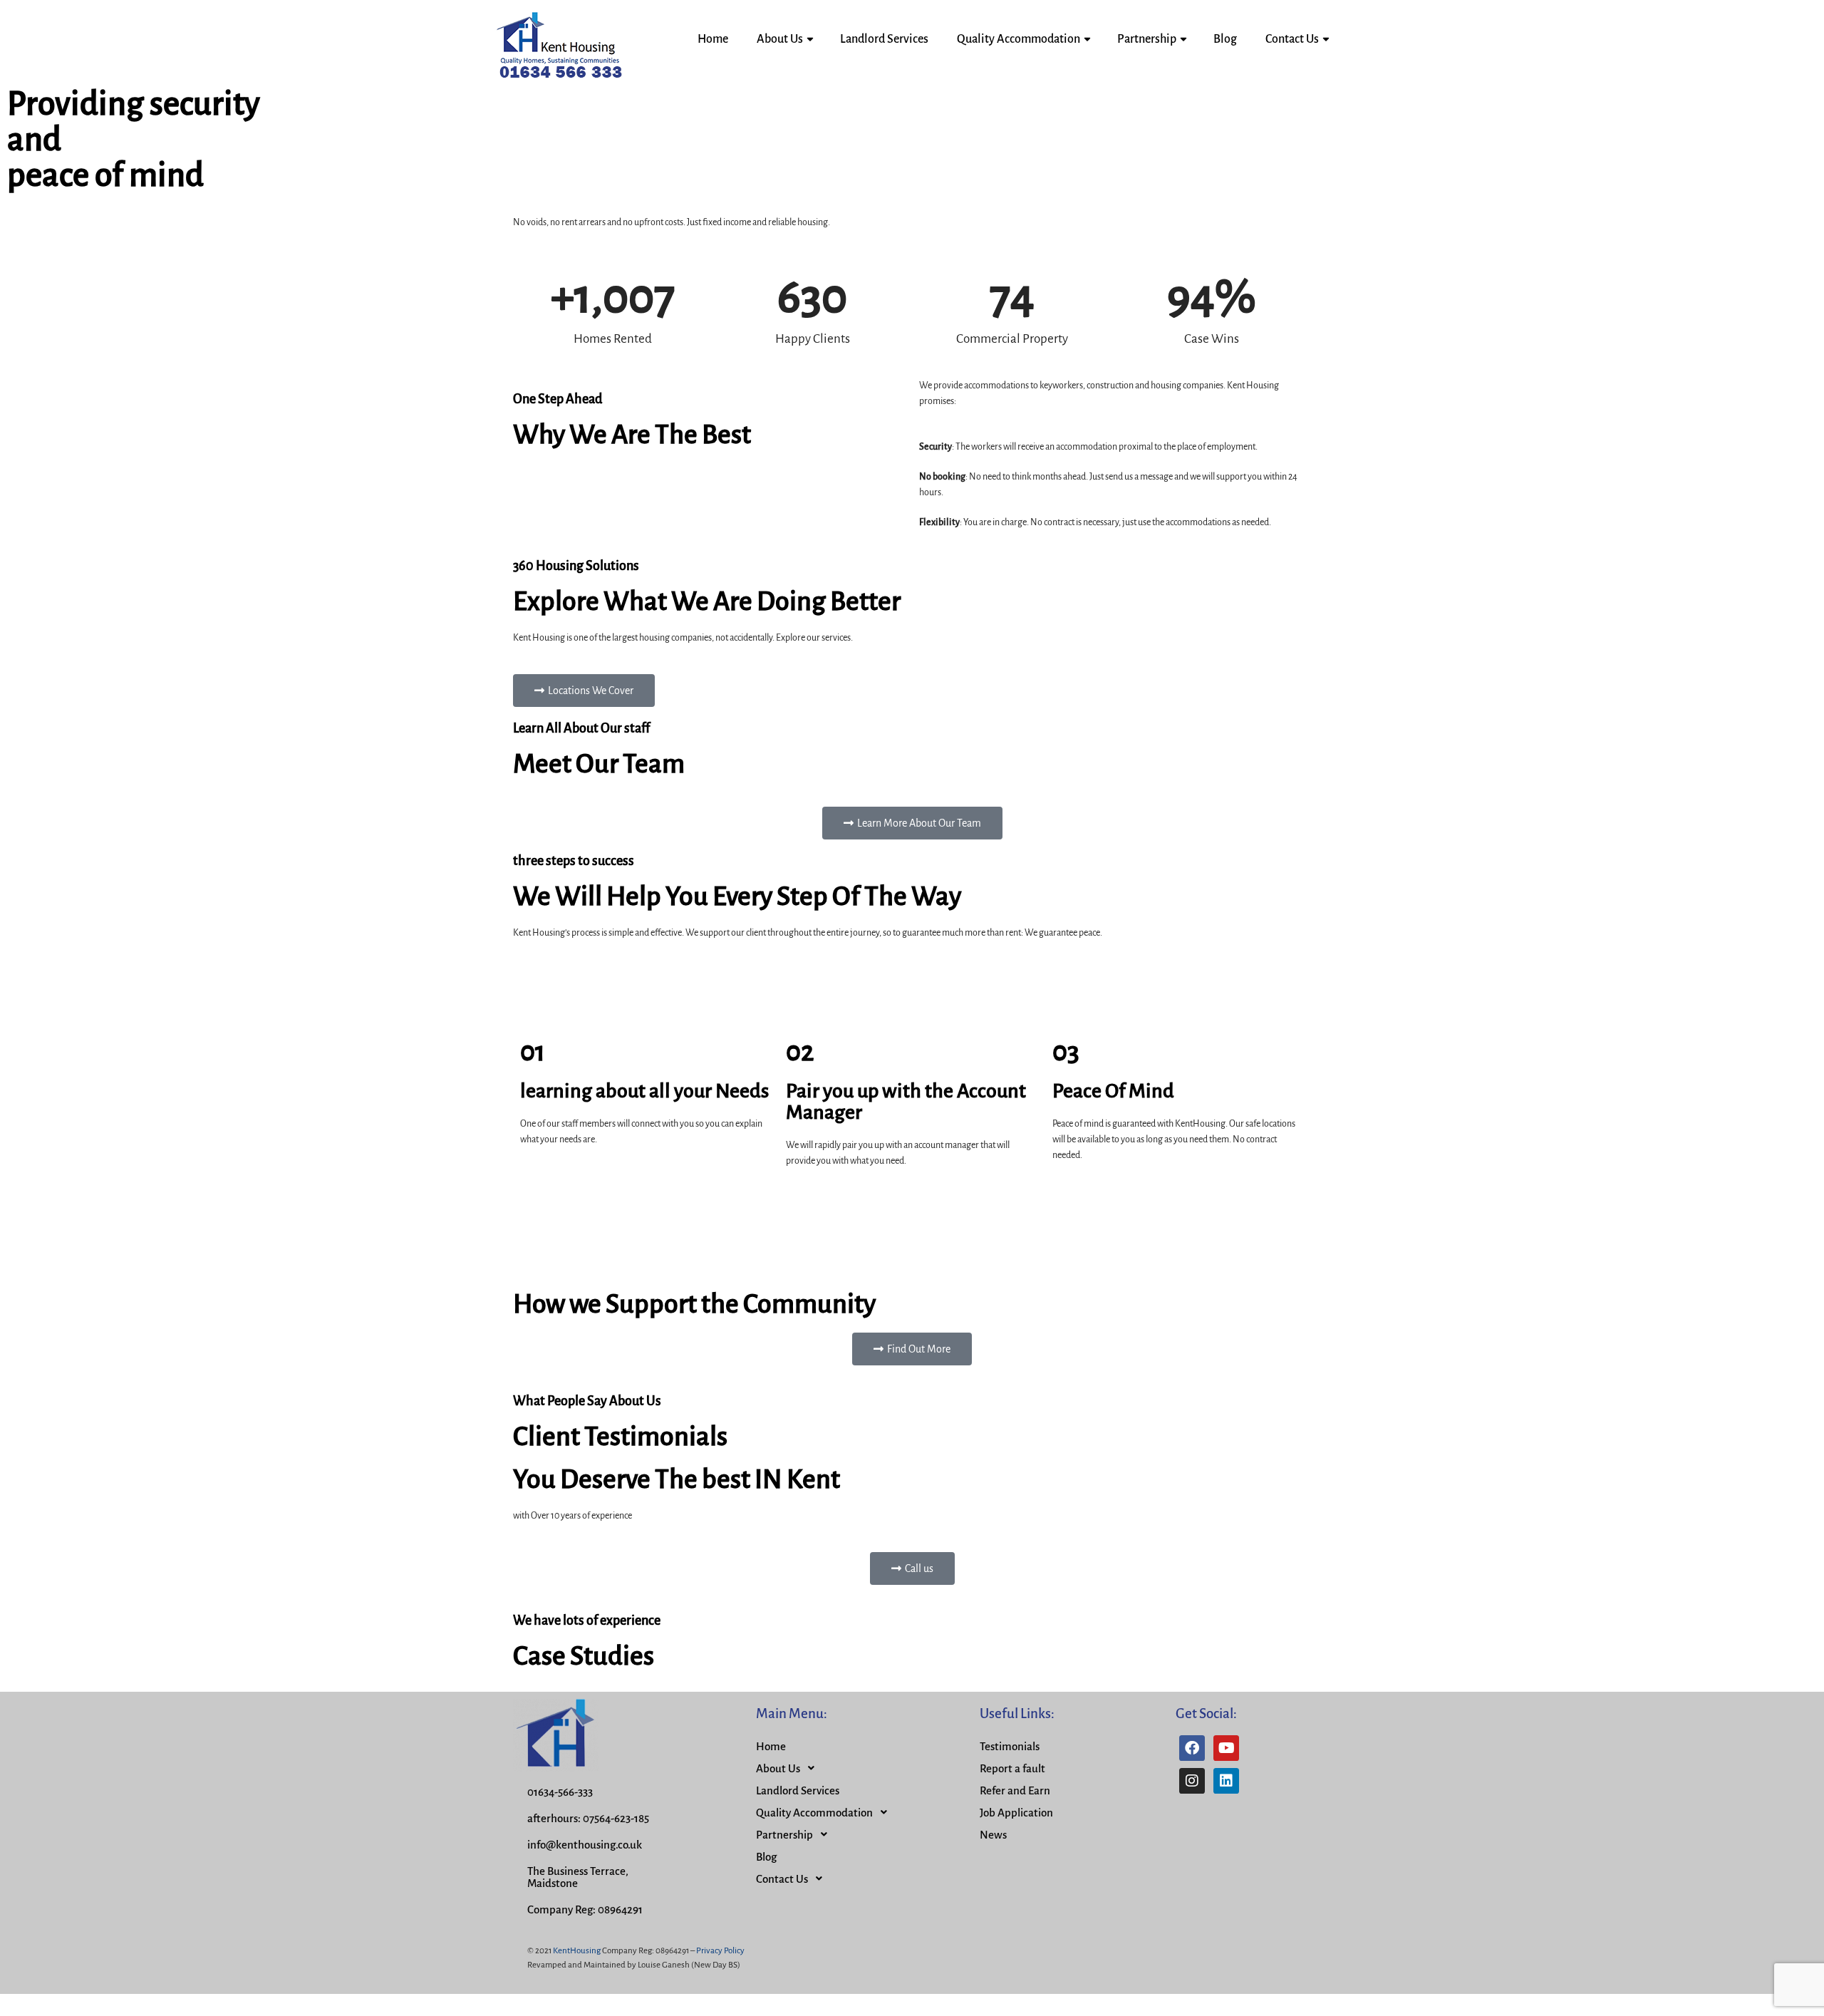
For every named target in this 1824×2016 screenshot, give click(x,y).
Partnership (1147, 39)
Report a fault (1012, 1768)
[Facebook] (1192, 1748)
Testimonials (1010, 1746)
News (993, 1835)
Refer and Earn (1015, 1790)
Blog (1225, 39)
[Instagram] (1192, 1781)
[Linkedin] (1226, 1781)
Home (713, 39)
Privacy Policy (720, 1951)
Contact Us (1292, 39)
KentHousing (577, 1951)
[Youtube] (1226, 1748)
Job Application (1016, 1813)
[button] (584, 691)
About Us (780, 39)
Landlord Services (884, 39)
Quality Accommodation (1019, 39)
